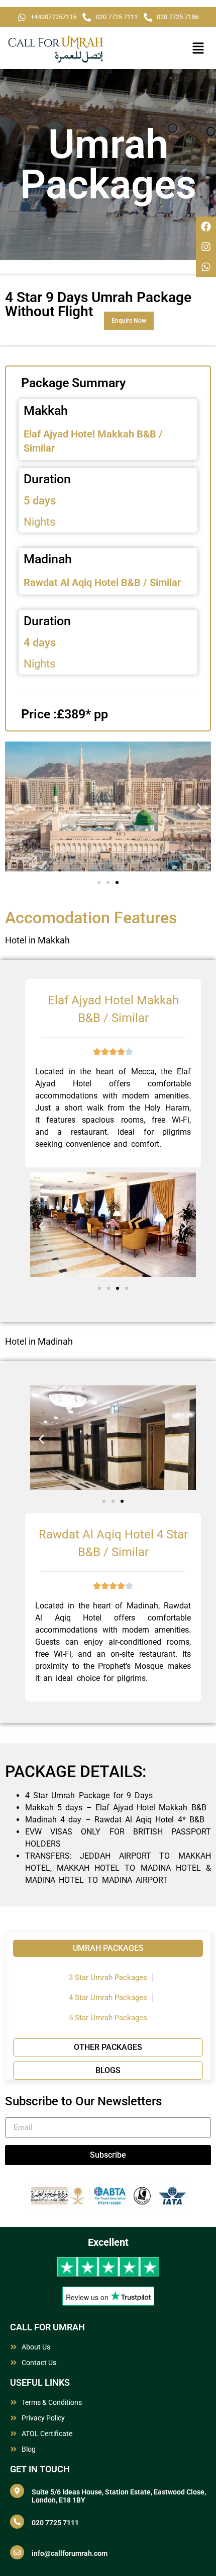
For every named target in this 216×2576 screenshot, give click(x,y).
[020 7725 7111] (17, 2522)
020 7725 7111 (55, 2523)
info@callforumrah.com (70, 2553)
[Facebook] (206, 227)
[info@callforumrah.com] (17, 2552)
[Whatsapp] (206, 267)
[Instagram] (206, 247)
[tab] (108, 1948)
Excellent (108, 2242)
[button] (198, 49)
